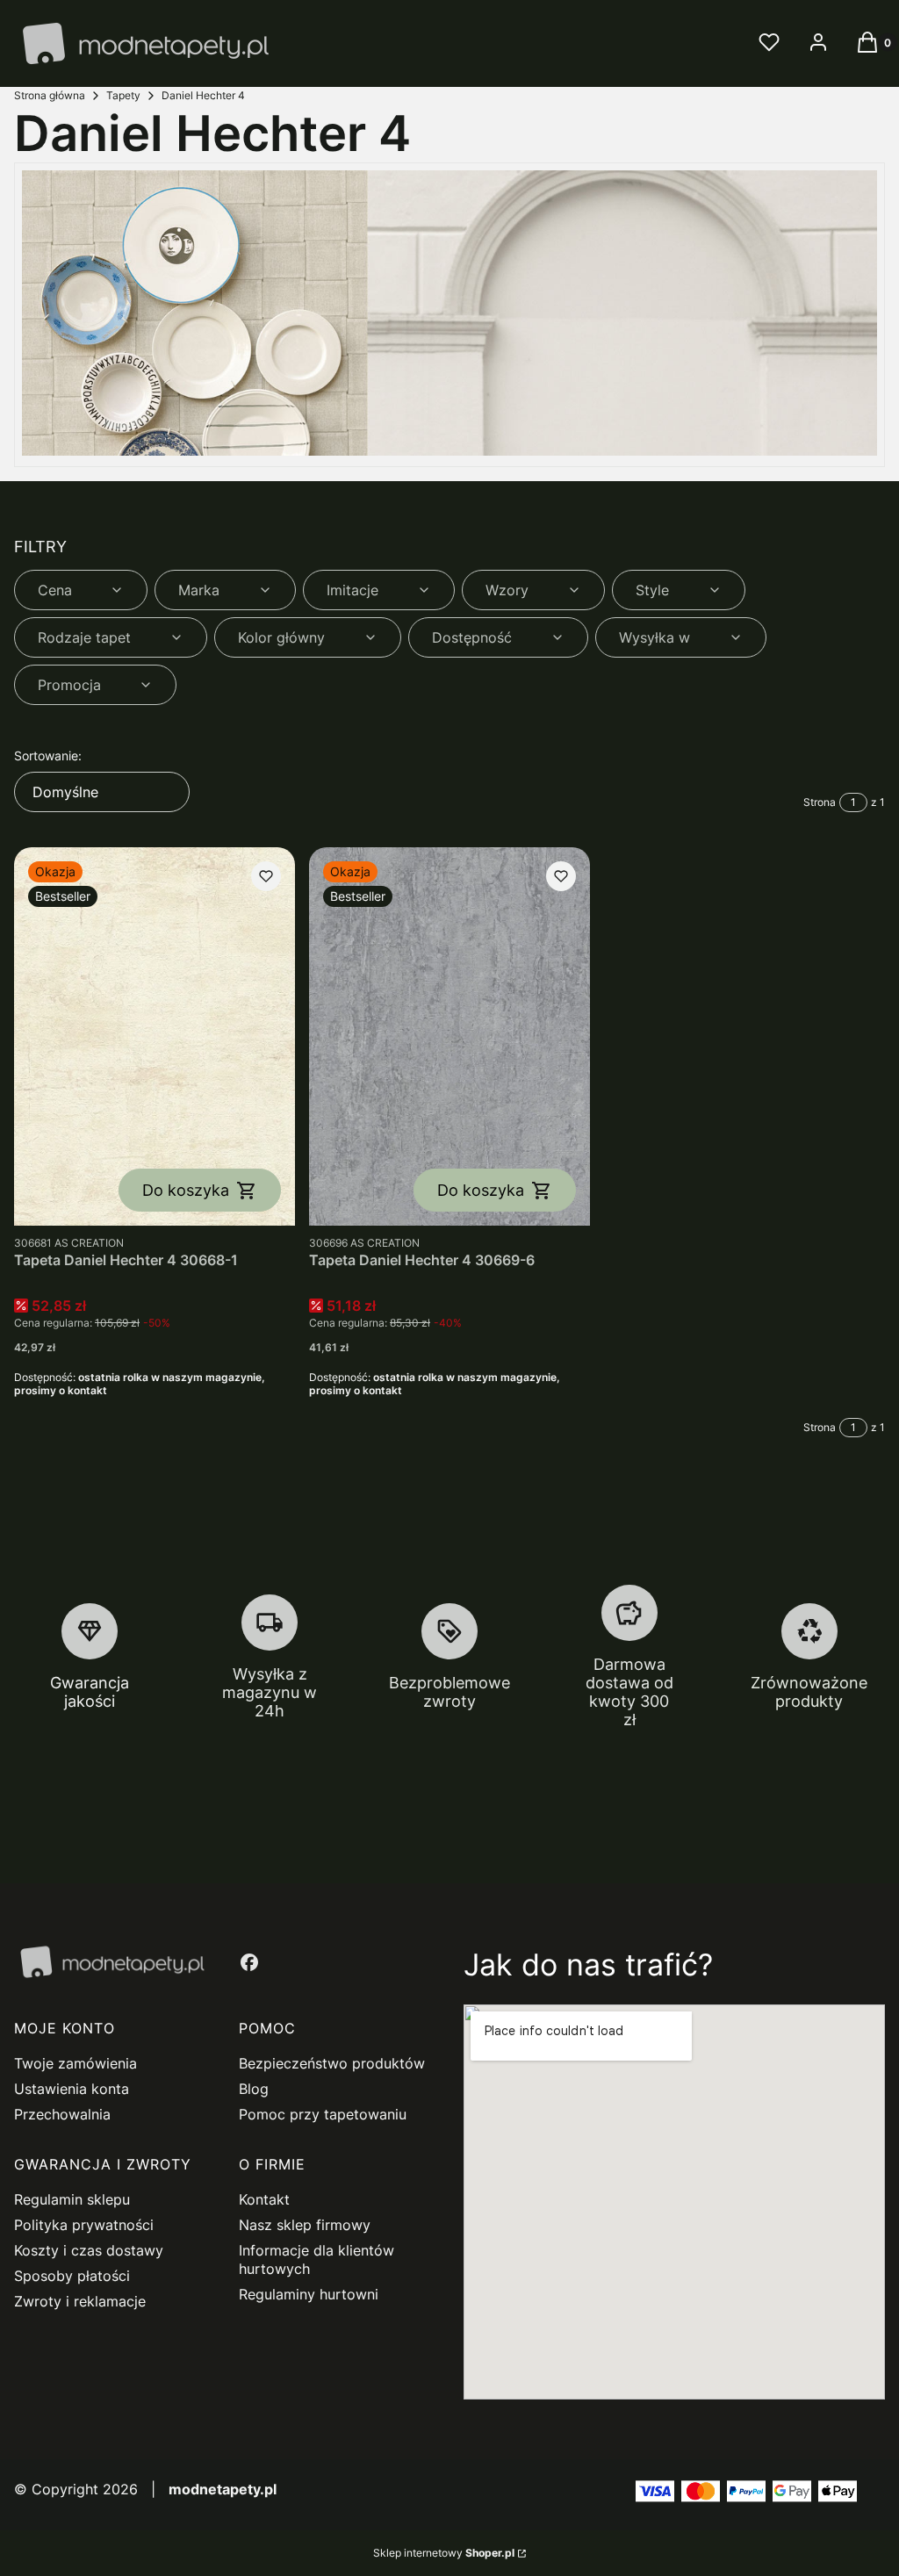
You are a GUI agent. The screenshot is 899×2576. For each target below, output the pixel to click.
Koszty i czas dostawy (89, 2250)
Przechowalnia (62, 2114)
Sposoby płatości (72, 2276)
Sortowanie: (48, 756)
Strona (820, 802)
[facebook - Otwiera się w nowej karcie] (249, 1962)
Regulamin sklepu (72, 2199)
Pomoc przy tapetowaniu (323, 2114)
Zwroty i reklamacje (80, 2301)
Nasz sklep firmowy (305, 2225)
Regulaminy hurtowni (309, 2294)
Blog (254, 2089)
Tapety (123, 95)
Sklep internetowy (444, 2553)
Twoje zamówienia (76, 2063)
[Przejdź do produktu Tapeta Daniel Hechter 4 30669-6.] (449, 1036)
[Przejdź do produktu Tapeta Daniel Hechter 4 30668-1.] (155, 1036)
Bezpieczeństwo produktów (332, 2063)
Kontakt (264, 2199)
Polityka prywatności (84, 2225)
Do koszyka (186, 1190)
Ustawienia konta (72, 2089)
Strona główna (50, 95)
